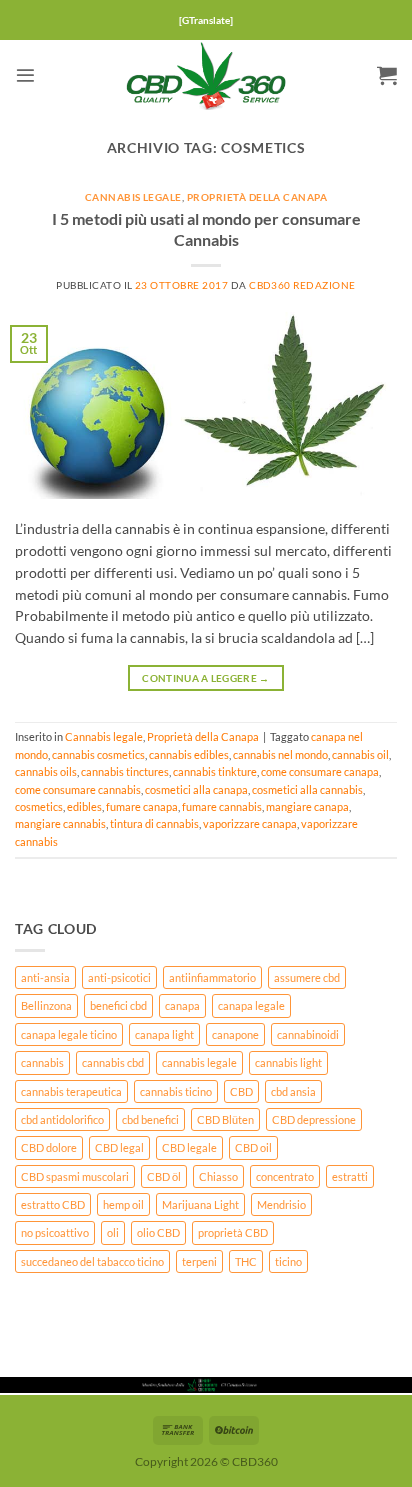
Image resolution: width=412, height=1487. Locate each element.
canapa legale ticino (69, 1034)
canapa (182, 1005)
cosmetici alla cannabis (307, 789)
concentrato (285, 1176)
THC (246, 1261)
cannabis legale (199, 1062)
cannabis (42, 1062)
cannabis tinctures (125, 771)
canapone (235, 1034)
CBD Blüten (225, 1119)
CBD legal (119, 1147)
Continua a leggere (205, 678)
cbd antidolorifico (62, 1119)
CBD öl (164, 1176)
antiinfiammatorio (212, 977)
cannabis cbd (113, 1062)
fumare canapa (142, 806)
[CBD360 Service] (206, 75)
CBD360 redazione (302, 285)
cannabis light (288, 1062)
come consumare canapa (320, 771)
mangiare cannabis (60, 823)
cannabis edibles (189, 754)
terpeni (199, 1261)
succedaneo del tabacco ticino (92, 1261)
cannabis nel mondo (280, 754)
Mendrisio (281, 1204)
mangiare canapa (307, 806)
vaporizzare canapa (250, 823)
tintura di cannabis (154, 823)
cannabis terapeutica (71, 1091)
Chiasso (218, 1176)
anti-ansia (45, 977)
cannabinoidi (308, 1034)
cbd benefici (150, 1119)
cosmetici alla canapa (196, 789)
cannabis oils (46, 771)
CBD (241, 1091)
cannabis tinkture (215, 771)
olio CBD (158, 1232)
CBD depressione (314, 1119)
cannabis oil (360, 754)
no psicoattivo (55, 1232)
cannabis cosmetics (98, 754)
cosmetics (39, 806)
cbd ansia (293, 1091)
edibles (84, 806)
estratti (350, 1176)
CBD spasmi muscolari (75, 1176)
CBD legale (189, 1147)
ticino (288, 1261)
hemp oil (123, 1204)
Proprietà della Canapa (257, 197)
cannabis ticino (176, 1091)
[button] (25, 75)
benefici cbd (118, 1005)
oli (113, 1232)
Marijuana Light (200, 1204)
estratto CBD (53, 1204)
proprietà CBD (233, 1232)
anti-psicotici (119, 977)
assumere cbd (307, 977)
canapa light (164, 1034)
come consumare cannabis (78, 789)
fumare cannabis (222, 806)
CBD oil (253, 1147)
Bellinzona (46, 1005)
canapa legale (251, 1005)
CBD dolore (49, 1147)
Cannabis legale (133, 197)
